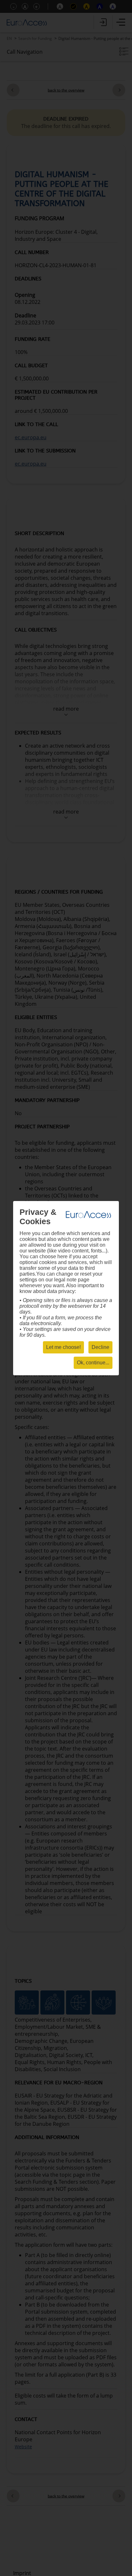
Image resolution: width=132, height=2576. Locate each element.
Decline (100, 1347)
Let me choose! (63, 1347)
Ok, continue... (93, 1363)
